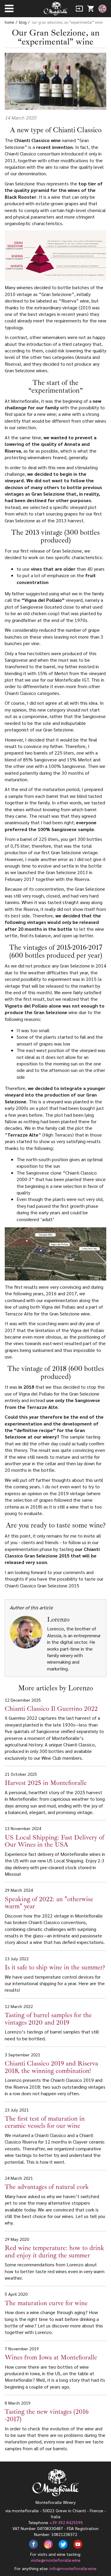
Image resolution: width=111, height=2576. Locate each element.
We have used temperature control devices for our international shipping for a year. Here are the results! (55, 1974)
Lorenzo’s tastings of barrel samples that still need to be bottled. (52, 2023)
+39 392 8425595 (66, 2522)
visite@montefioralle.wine (56, 2560)
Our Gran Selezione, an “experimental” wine (67, 22)
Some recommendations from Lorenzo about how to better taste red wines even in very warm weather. (55, 2259)
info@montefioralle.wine (73, 2568)
